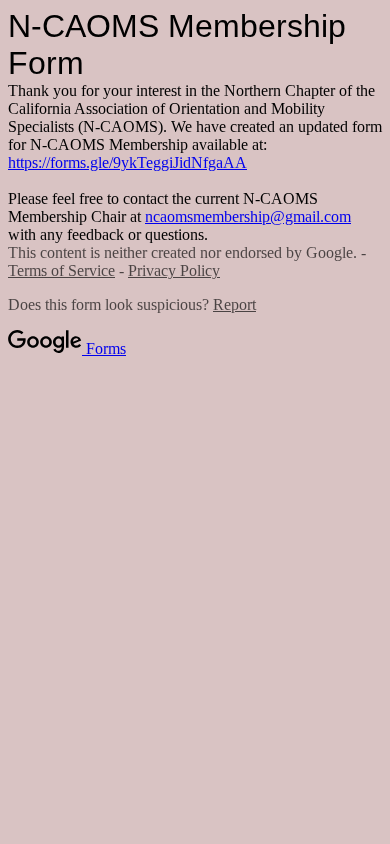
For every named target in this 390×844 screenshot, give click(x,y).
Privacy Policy (174, 270)
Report (234, 304)
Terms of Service (61, 270)
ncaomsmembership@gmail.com (248, 216)
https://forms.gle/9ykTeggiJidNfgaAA (127, 162)
